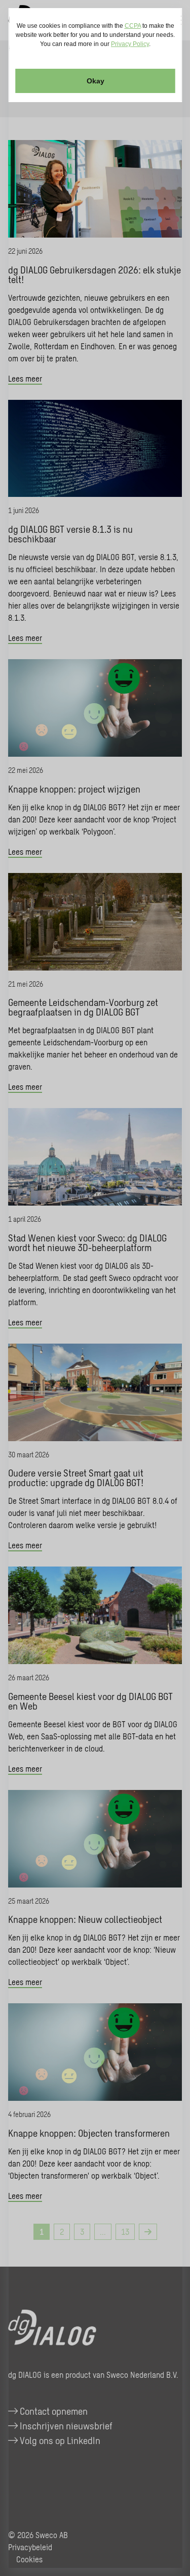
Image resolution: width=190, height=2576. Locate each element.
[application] (95, 1288)
